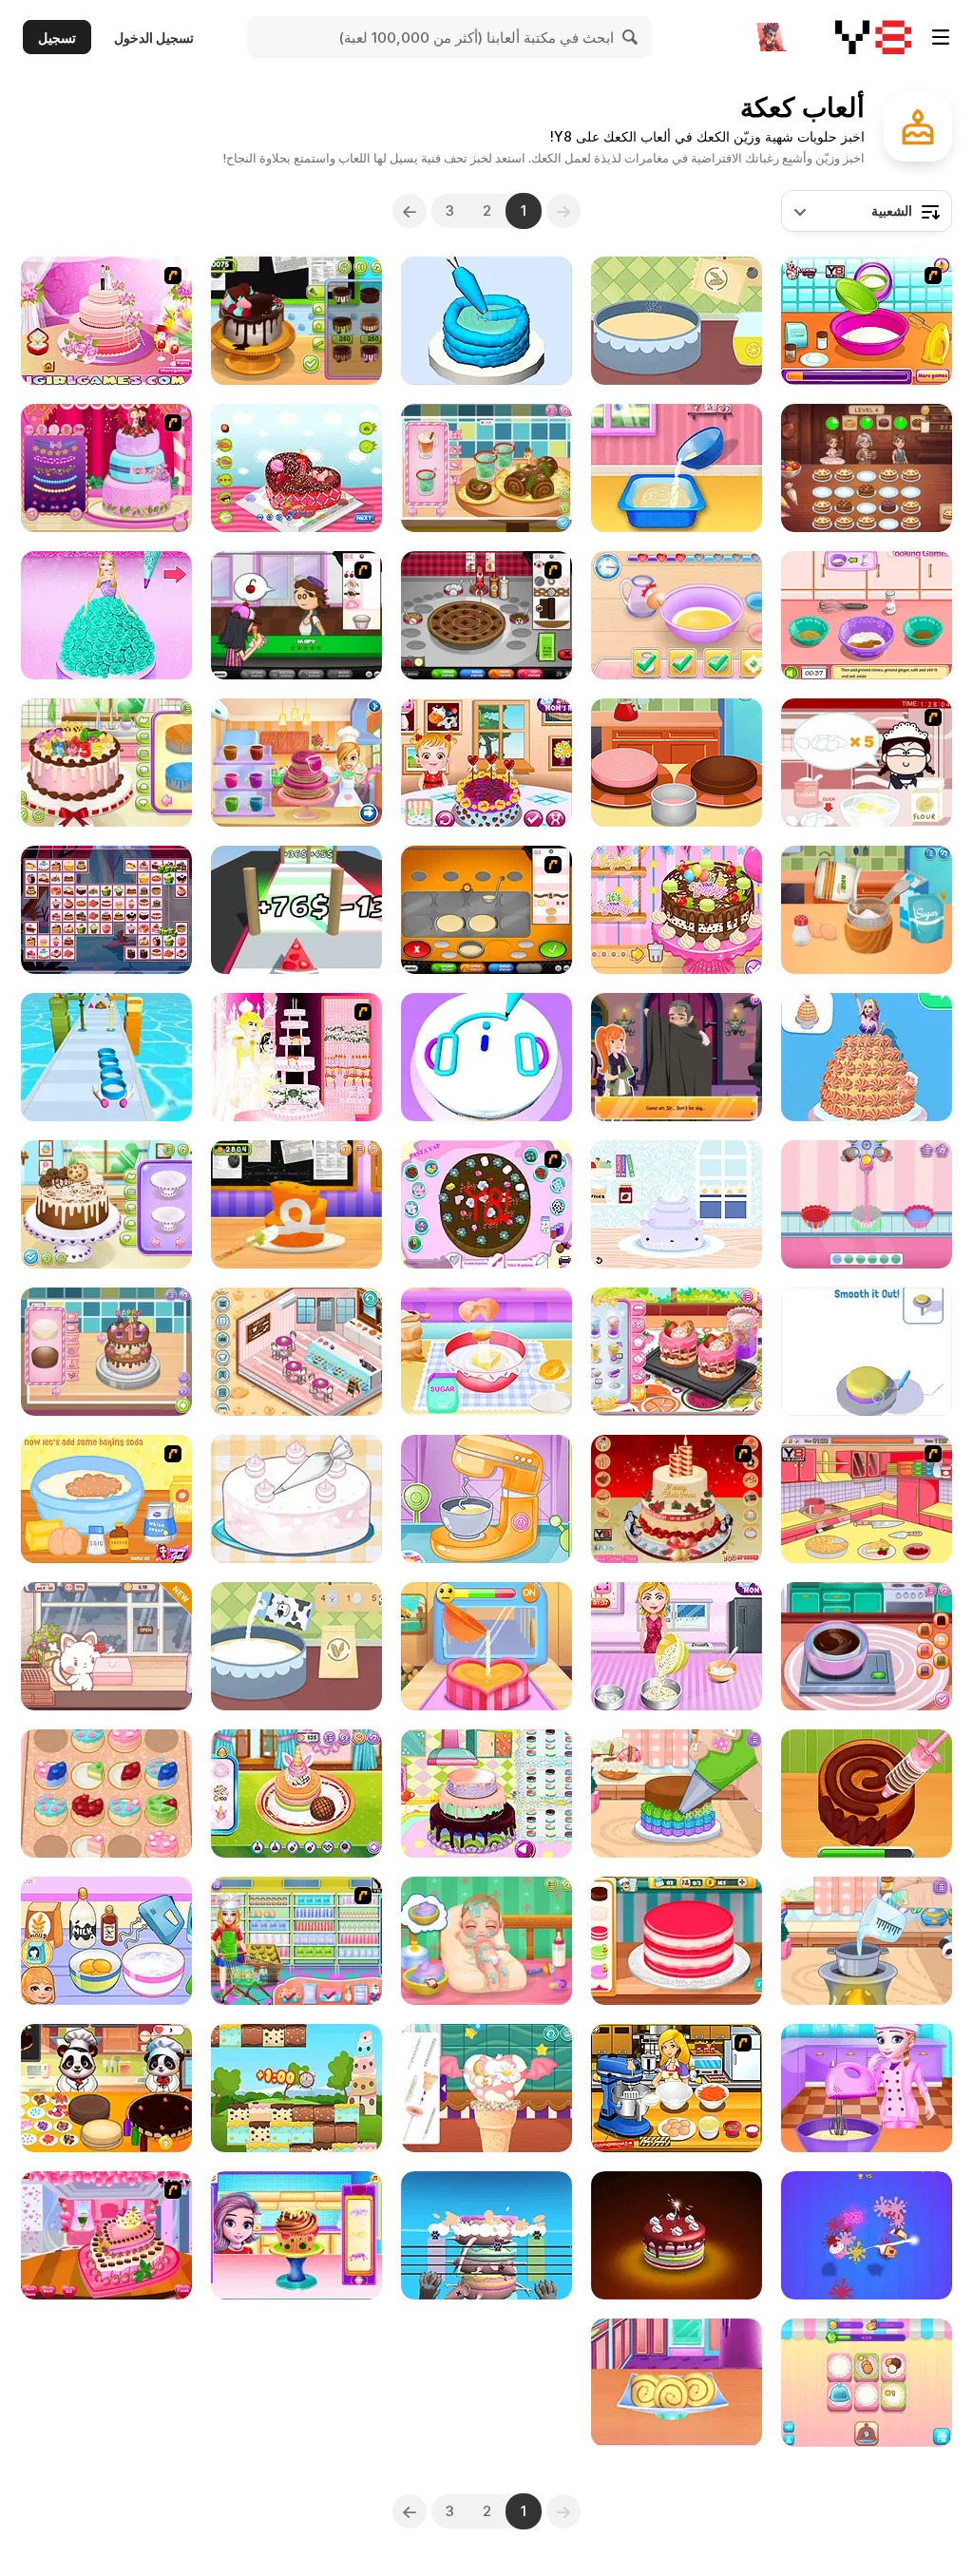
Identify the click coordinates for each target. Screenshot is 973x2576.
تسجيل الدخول (154, 38)
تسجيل (57, 38)
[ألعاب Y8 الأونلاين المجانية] (873, 37)
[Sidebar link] (941, 37)
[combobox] (867, 211)
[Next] (410, 211)
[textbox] (867, 211)
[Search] (631, 37)
